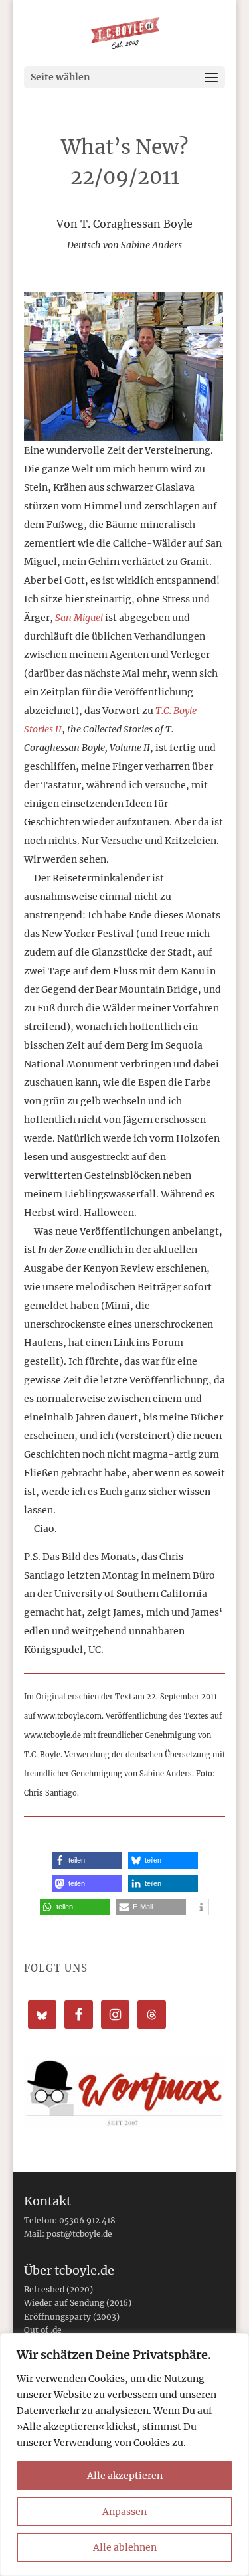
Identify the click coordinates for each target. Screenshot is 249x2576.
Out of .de (43, 2330)
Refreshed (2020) (58, 2289)
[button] (87, 1860)
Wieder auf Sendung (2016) (78, 2303)
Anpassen (124, 2512)
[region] (124, 2454)
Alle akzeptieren (125, 2476)
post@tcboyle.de (79, 2234)
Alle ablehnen (125, 2547)
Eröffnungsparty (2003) (72, 2317)
